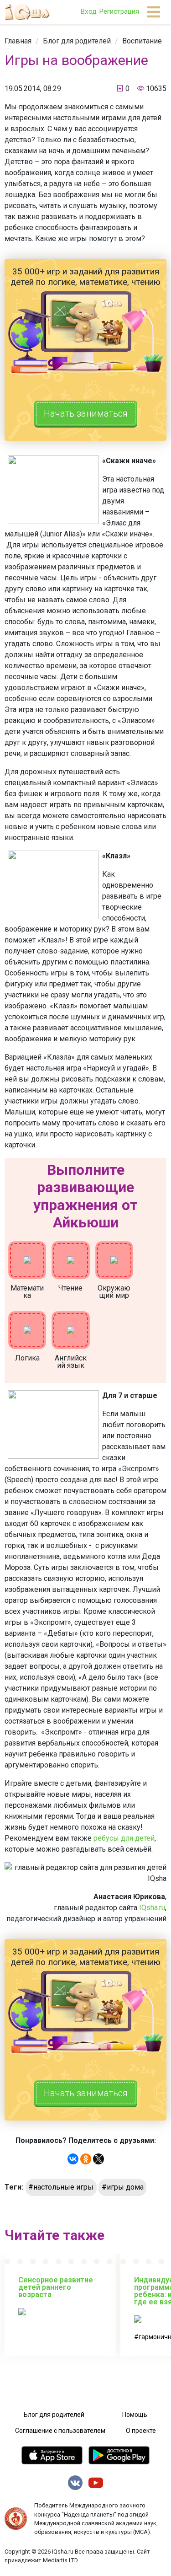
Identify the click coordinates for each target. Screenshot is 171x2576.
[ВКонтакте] (73, 2159)
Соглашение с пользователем (60, 2431)
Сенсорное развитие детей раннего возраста (56, 2287)
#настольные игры (61, 2187)
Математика (27, 1292)
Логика (27, 1358)
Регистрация (119, 11)
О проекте (141, 2431)
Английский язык (71, 1362)
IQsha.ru (152, 1908)
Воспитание (142, 41)
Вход (88, 11)
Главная (18, 41)
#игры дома (123, 2187)
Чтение (70, 1288)
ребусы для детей (124, 1838)
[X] (98, 2159)
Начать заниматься (86, 413)
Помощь (135, 2415)
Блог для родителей (77, 41)
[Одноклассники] (86, 2159)
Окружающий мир (114, 1292)
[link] (18, 41)
